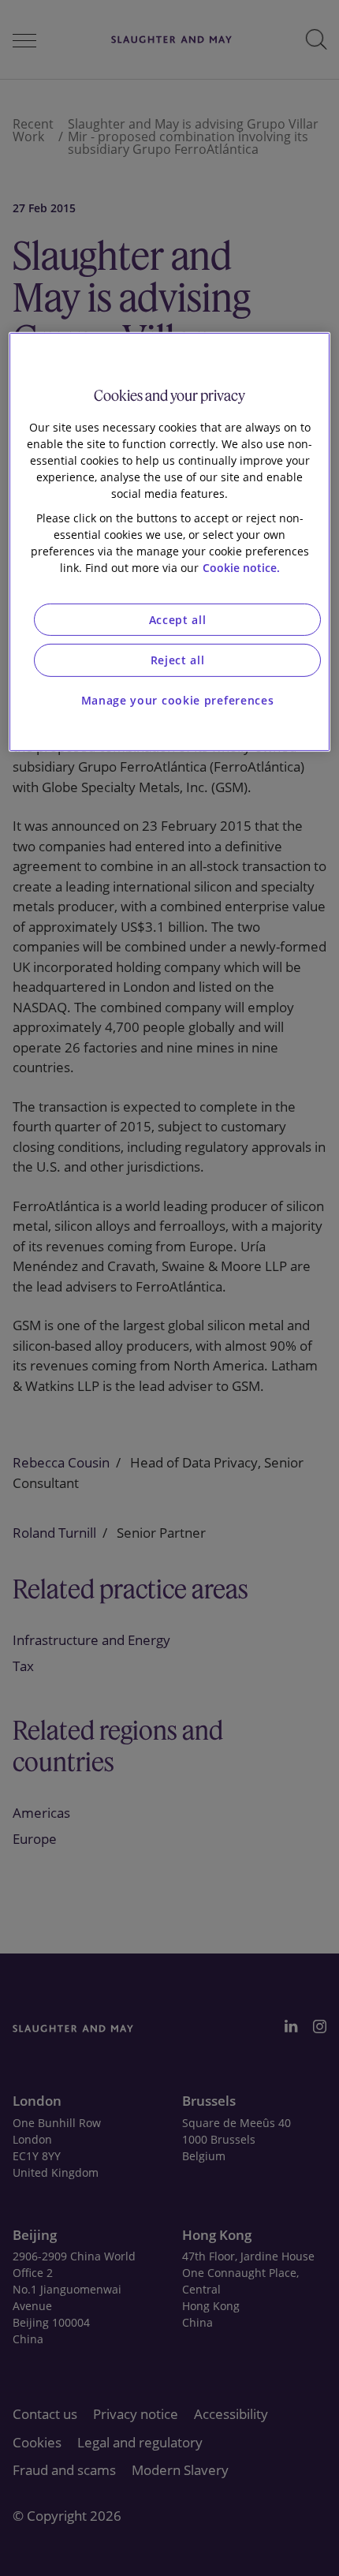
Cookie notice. (241, 568)
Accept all (178, 620)
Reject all (178, 660)
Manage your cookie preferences (178, 700)
